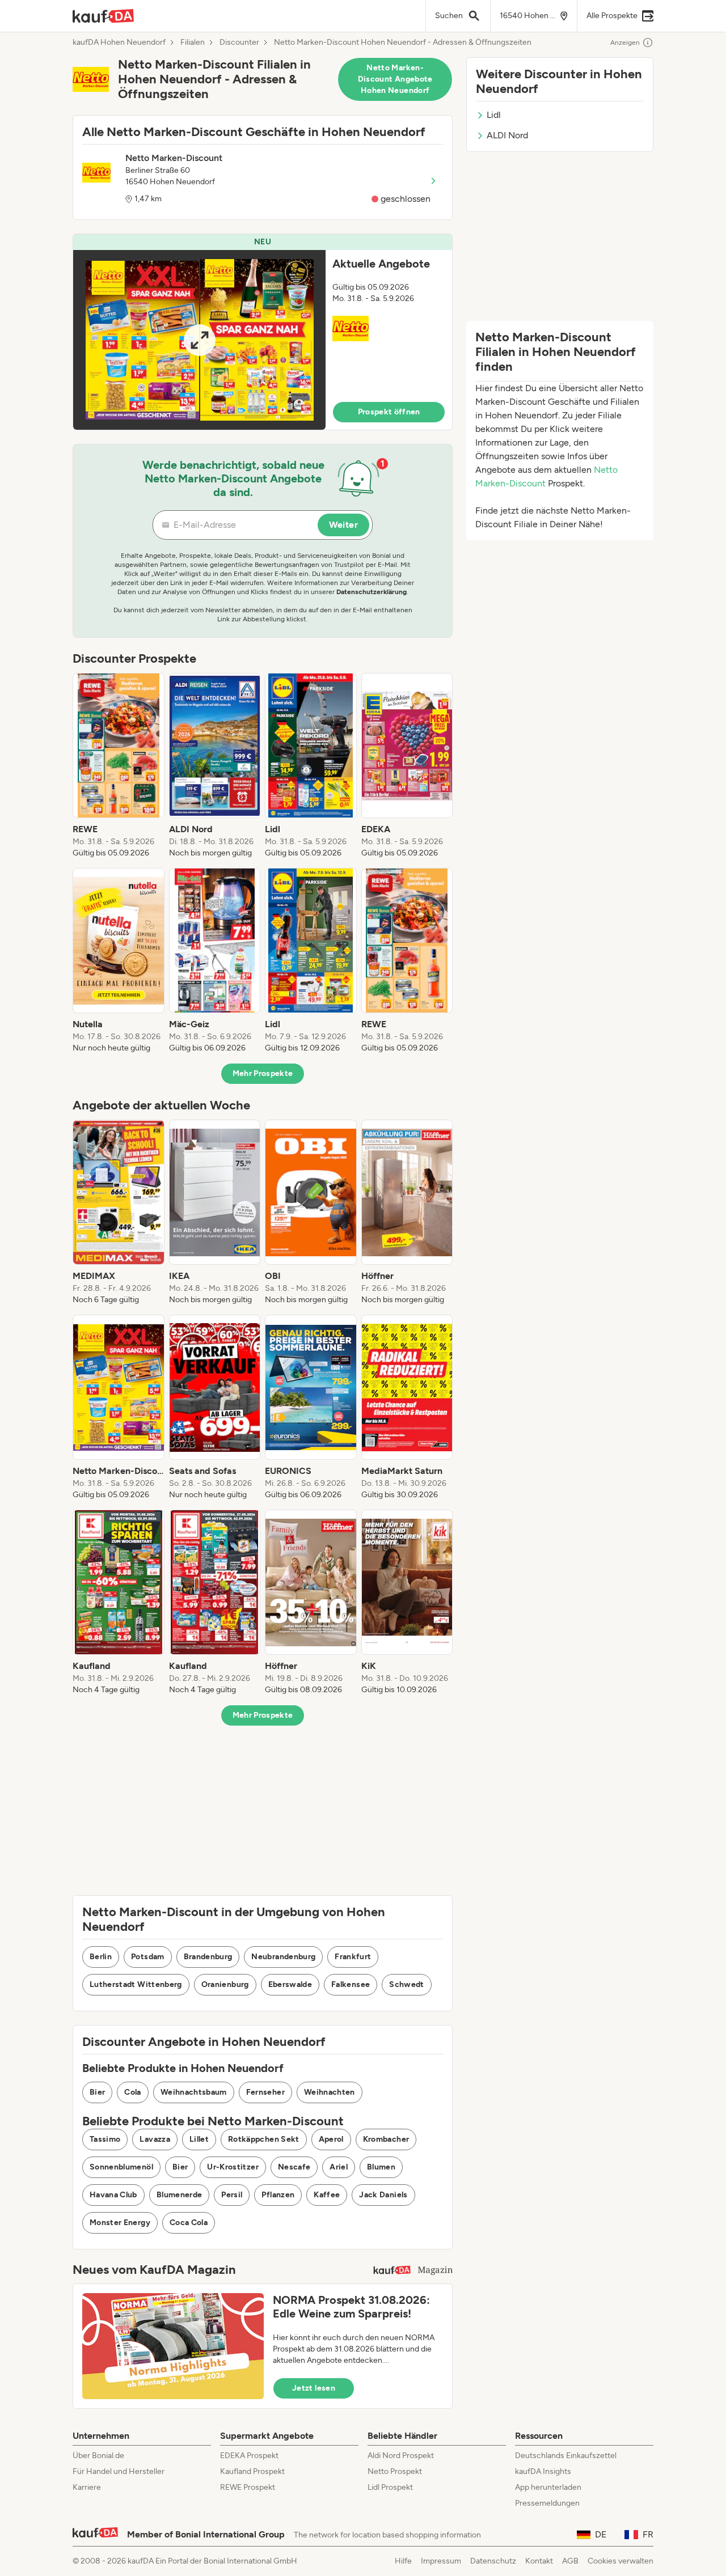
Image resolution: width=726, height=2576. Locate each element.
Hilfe (403, 2561)
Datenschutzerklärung (372, 592)
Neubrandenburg (283, 1957)
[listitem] (119, 766)
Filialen (193, 43)
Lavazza (155, 2139)
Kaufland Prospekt (252, 2471)
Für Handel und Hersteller (119, 2471)
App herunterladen (548, 2487)
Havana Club (113, 2195)
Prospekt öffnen (389, 412)
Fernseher (265, 2092)
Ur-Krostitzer (233, 2167)
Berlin (101, 1957)
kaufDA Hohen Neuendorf (119, 43)
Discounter (239, 43)
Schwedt (406, 1984)
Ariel (339, 2167)
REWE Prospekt (248, 2487)
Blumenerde (180, 2195)
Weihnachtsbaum (194, 2092)
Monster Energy (120, 2223)
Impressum (441, 2561)
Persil (232, 2195)
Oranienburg (225, 1984)
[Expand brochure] (199, 340)
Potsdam (147, 1957)
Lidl (494, 115)
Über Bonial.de (98, 2456)
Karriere (87, 2487)
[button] (263, 332)
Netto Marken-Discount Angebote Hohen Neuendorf (395, 79)
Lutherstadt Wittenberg (136, 1984)
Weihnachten (330, 2092)
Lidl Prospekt (390, 2487)
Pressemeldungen (547, 2503)
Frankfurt (353, 1957)
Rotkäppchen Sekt (264, 2139)
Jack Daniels (383, 2195)
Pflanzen (278, 2195)
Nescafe (294, 2167)
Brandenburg (208, 1957)
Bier (97, 2092)
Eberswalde (290, 1984)
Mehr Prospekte (263, 1073)
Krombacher (386, 2139)
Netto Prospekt (395, 2471)
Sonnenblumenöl (121, 2167)
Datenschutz (493, 2561)
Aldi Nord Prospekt (401, 2456)
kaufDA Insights (543, 2471)
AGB (570, 2561)
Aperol (331, 2139)
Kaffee (327, 2195)
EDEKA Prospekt (249, 2456)
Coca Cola (189, 2223)
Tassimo (105, 2139)
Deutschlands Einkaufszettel (566, 2456)
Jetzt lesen (314, 2388)
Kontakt (539, 2561)
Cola (132, 2092)
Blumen (381, 2167)
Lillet (199, 2139)
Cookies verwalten (621, 2561)
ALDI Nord (507, 135)
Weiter (343, 525)
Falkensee (351, 1984)
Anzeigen (625, 43)
